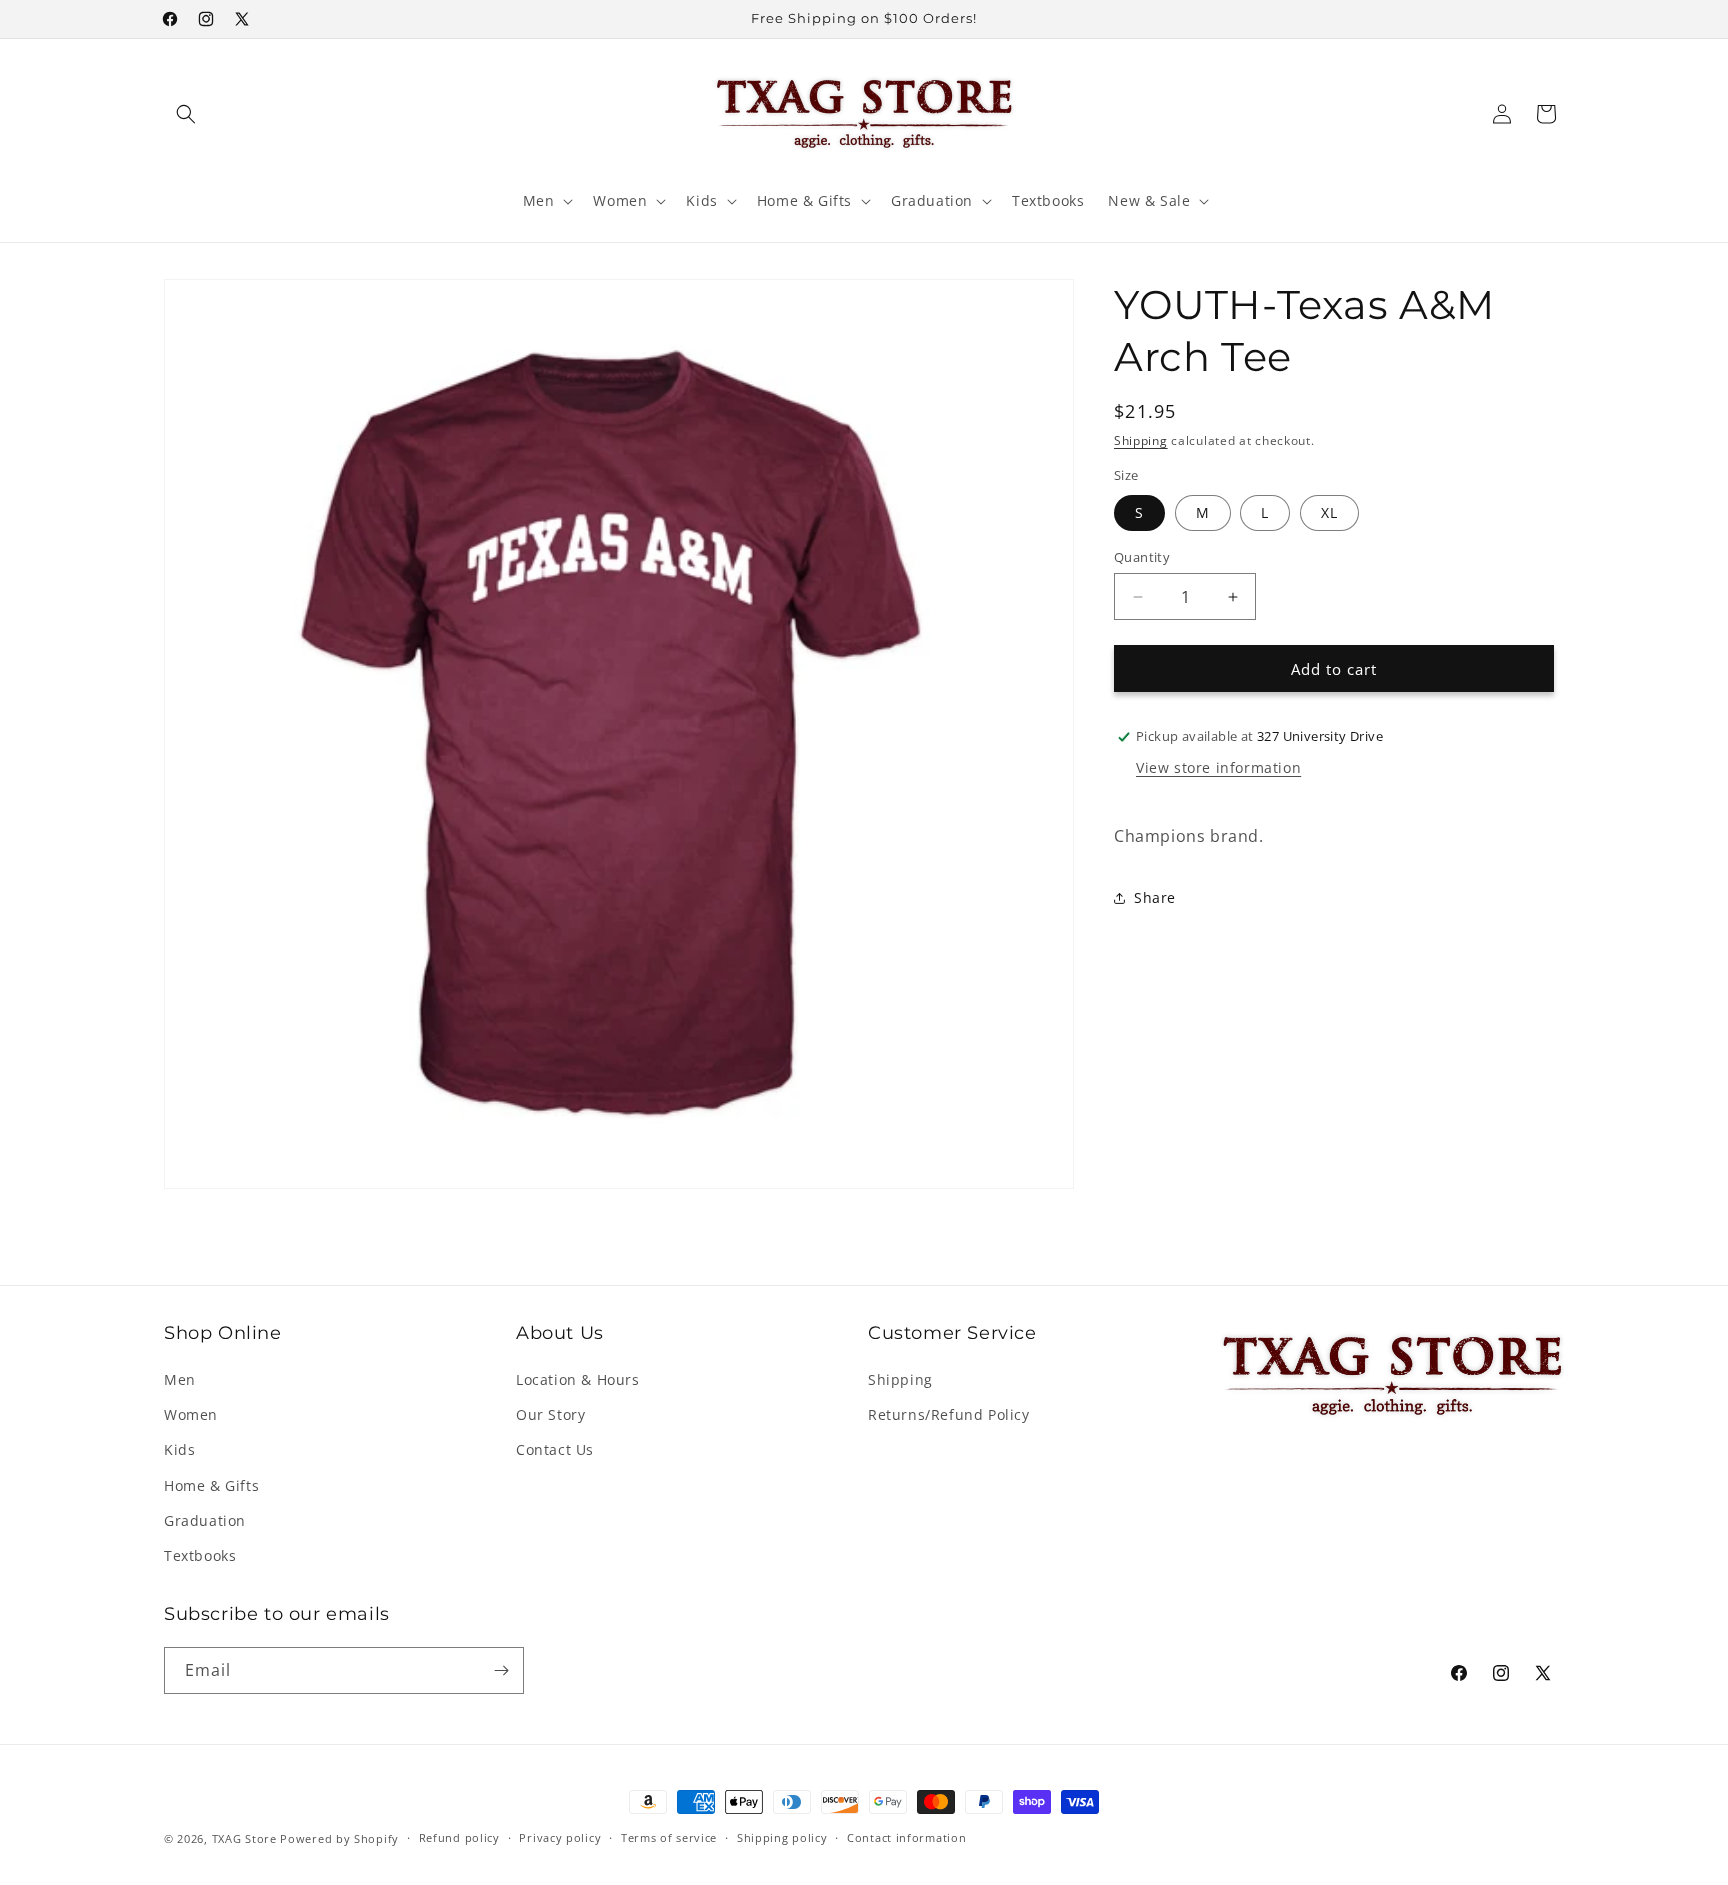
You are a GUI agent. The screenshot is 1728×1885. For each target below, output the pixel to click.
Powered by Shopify (339, 1838)
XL (1329, 512)
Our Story (550, 1414)
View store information (1218, 767)
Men (180, 1379)
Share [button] (1155, 897)
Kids (179, 1449)
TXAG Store (246, 1838)
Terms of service (669, 1837)
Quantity (1142, 557)
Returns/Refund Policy (949, 1414)
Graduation (205, 1520)
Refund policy (459, 1837)
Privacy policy (560, 1837)
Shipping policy (782, 1837)
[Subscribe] (501, 1670)
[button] (186, 114)
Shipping (1141, 440)
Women (191, 1414)
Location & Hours (578, 1379)
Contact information (906, 1837)
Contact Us (555, 1449)
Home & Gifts (211, 1485)
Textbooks (200, 1555)
